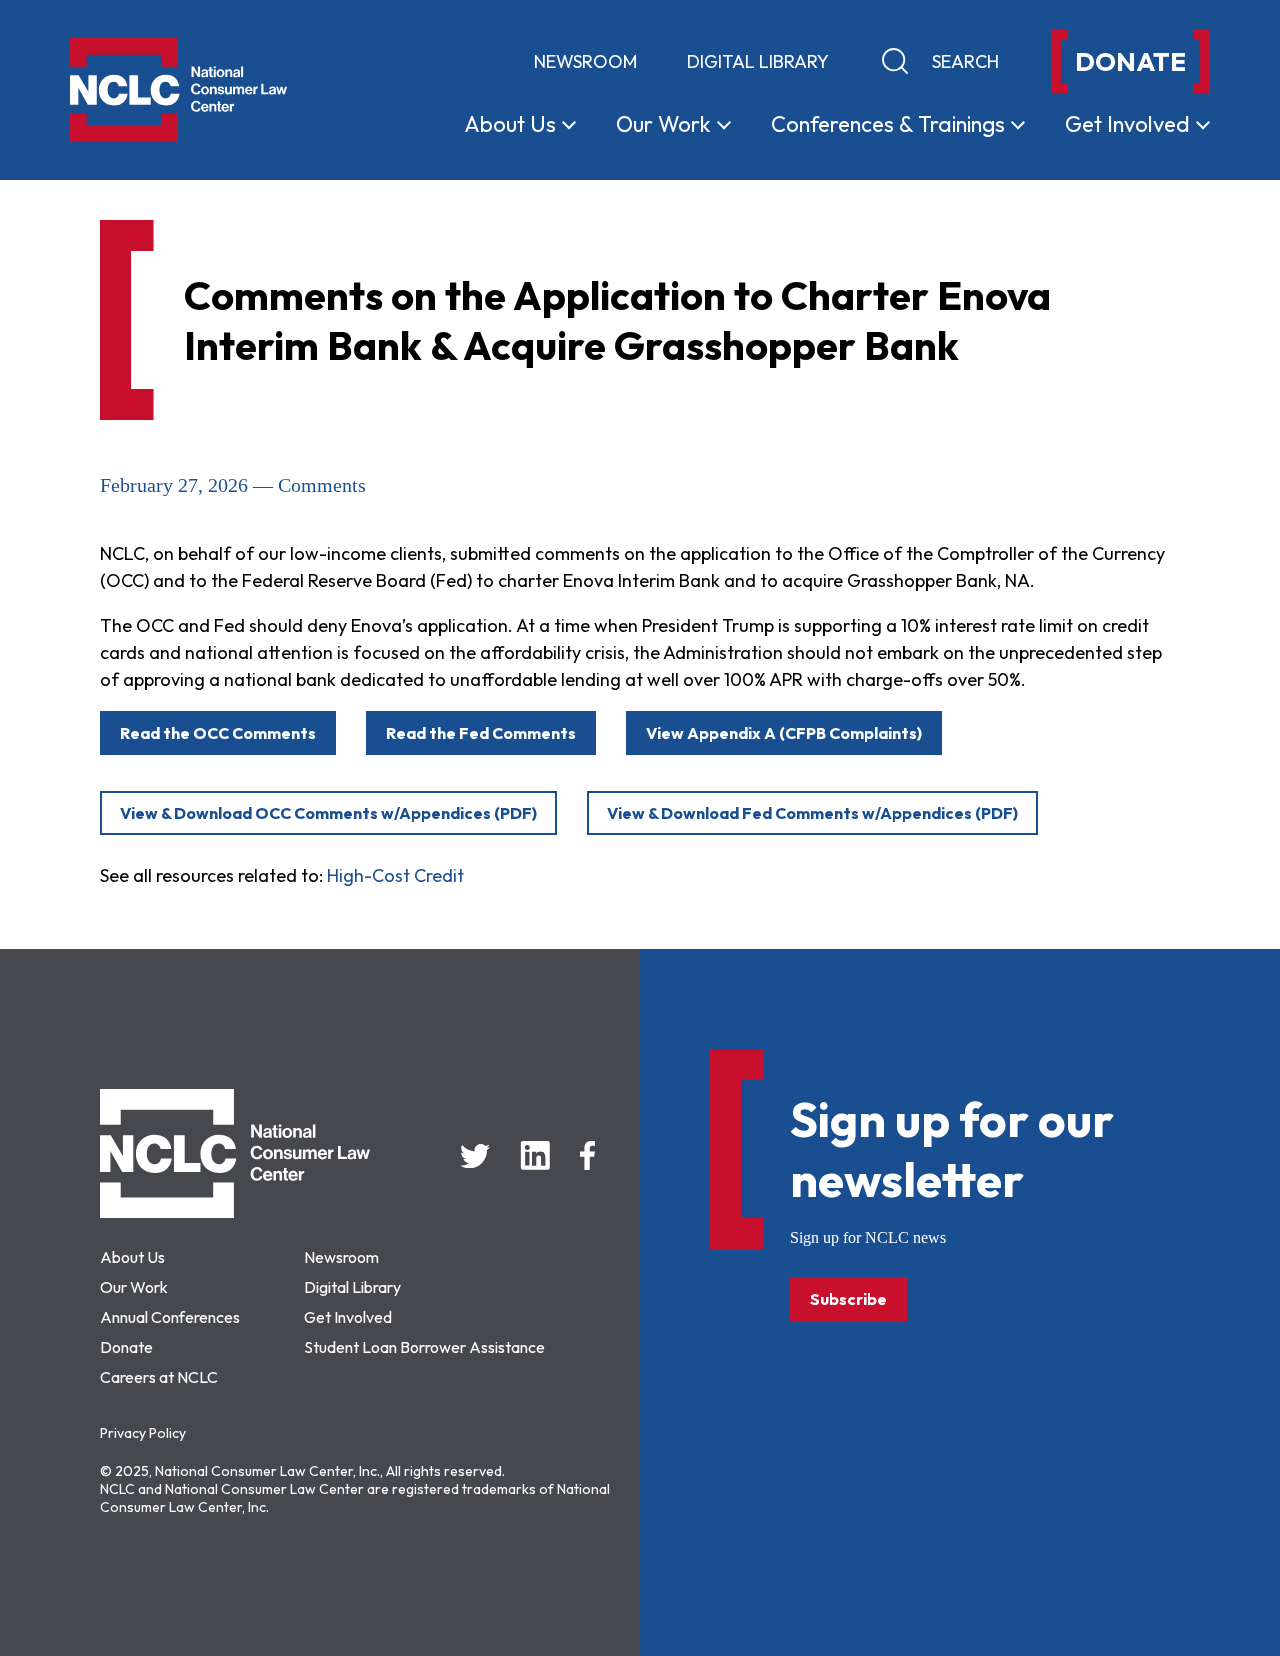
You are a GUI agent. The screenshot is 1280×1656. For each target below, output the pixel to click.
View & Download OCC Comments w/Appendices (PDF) (328, 813)
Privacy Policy (143, 1433)
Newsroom (585, 61)
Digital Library (758, 61)
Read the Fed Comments (481, 733)
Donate (126, 1347)
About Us (132, 1257)
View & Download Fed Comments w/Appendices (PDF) (812, 813)
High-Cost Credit (395, 875)
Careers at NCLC (159, 1377)
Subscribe (848, 1299)
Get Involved (348, 1317)
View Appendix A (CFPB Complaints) (784, 733)
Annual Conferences (170, 1317)
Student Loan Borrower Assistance (424, 1347)
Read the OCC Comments (218, 733)
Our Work (134, 1287)
